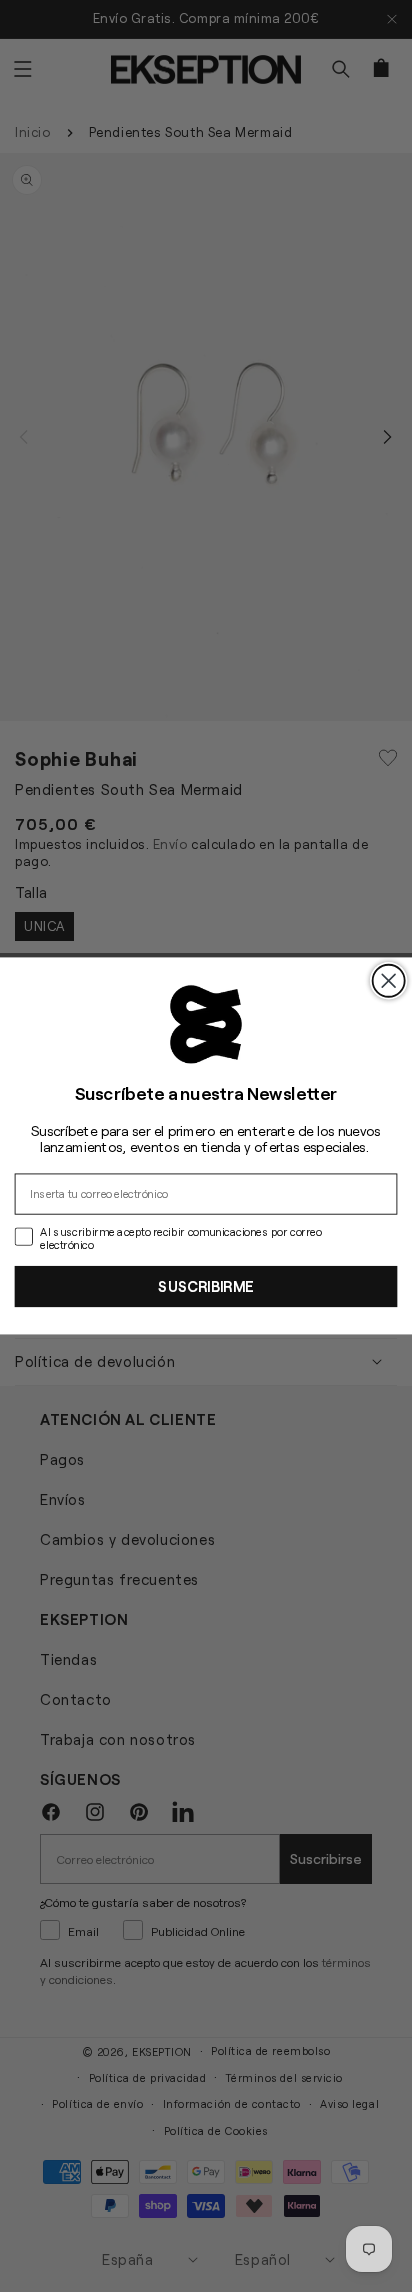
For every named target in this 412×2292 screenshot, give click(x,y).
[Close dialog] (389, 981)
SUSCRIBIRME (205, 1285)
